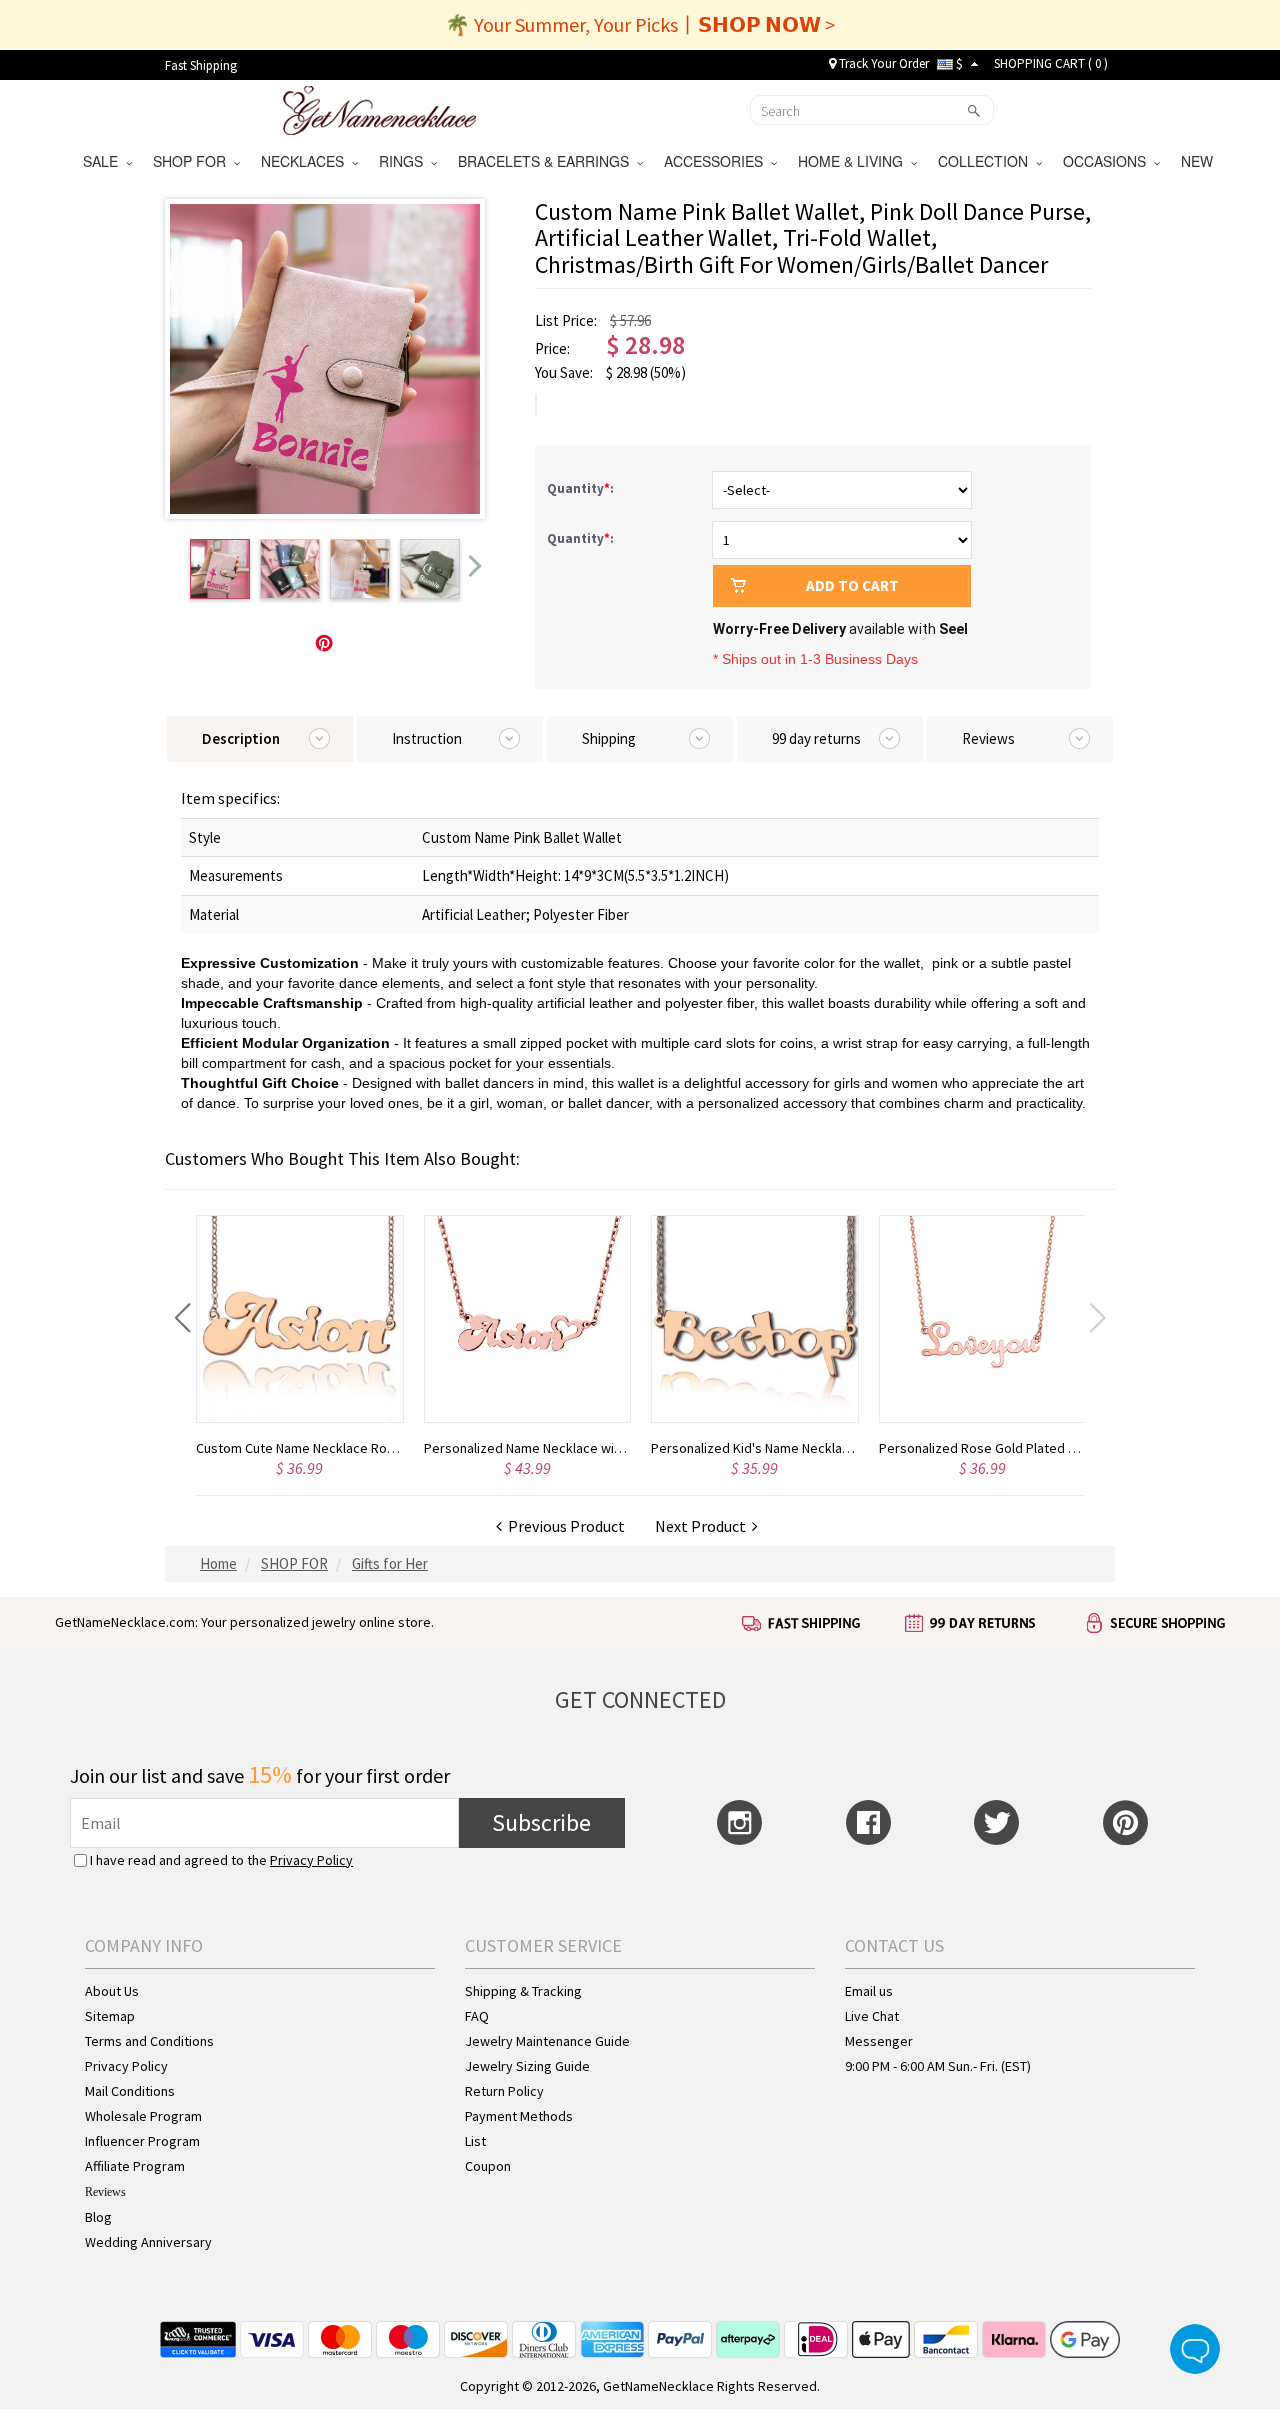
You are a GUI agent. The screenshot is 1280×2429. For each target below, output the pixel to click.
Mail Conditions (130, 2091)
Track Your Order (882, 63)
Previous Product (563, 1526)
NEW (1199, 161)
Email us (869, 1991)
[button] (182, 1318)
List (475, 2141)
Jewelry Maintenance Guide (547, 2041)
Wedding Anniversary (148, 2242)
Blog (98, 2217)
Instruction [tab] (427, 738)
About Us (112, 1991)
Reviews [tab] (988, 738)
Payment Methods (519, 2116)
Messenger (879, 2041)
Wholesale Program (143, 2116)
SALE (104, 161)
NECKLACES (306, 161)
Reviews (105, 2192)
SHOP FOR (193, 161)
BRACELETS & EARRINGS (547, 161)
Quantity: (582, 488)
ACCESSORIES (717, 161)
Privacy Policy (311, 1860)
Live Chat (872, 2016)
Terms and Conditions (149, 2041)
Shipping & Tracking (523, 1991)
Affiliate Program (135, 2166)
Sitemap (110, 2016)
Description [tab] (241, 738)
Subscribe (541, 1822)
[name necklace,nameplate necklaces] (379, 108)
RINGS (405, 161)
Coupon (488, 2166)
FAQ (477, 2016)
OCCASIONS (1108, 161)
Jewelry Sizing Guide (527, 2066)
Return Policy (504, 2091)
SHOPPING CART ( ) (1051, 63)
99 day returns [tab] (816, 738)
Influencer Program (142, 2141)
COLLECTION (987, 161)
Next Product (703, 1526)
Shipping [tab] (609, 738)
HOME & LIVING (854, 161)
